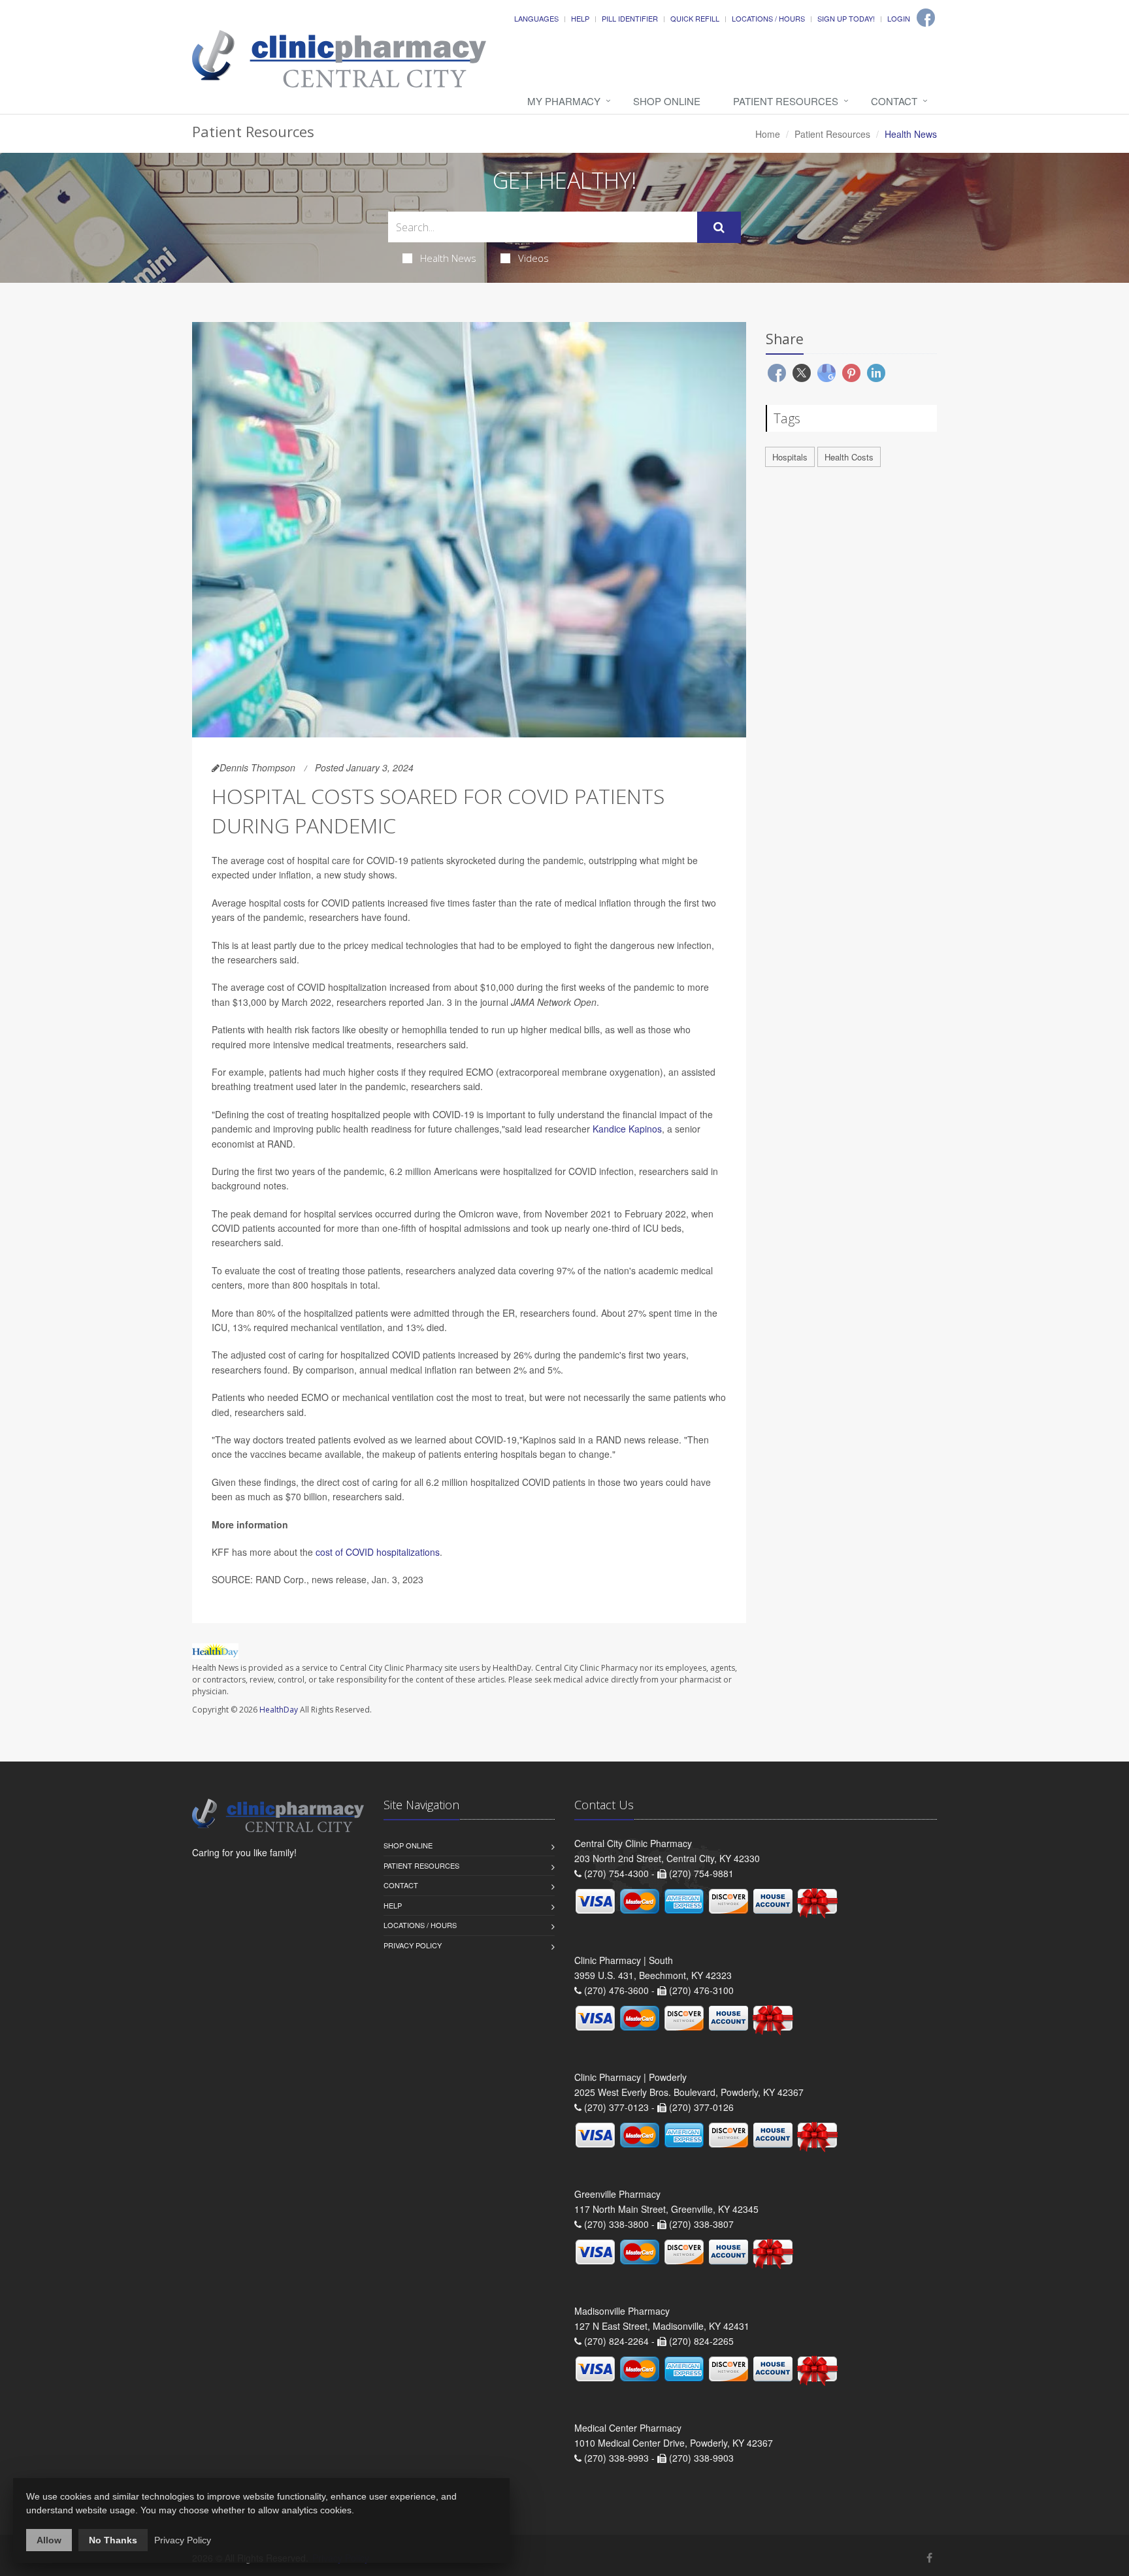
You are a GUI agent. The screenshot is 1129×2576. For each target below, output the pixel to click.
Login (899, 18)
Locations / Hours (768, 18)
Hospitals (790, 457)
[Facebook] (926, 18)
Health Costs (849, 457)
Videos (533, 258)
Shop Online (667, 101)
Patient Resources (786, 101)
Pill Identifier (630, 18)
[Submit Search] (719, 227)
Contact (894, 101)
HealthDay (279, 1710)
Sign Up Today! (846, 18)
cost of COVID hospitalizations (378, 1552)
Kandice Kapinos (627, 1129)
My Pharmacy (564, 101)
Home (768, 134)
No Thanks (113, 2540)
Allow (49, 2540)
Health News (448, 258)
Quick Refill (695, 18)
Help (580, 18)
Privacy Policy (413, 1945)
